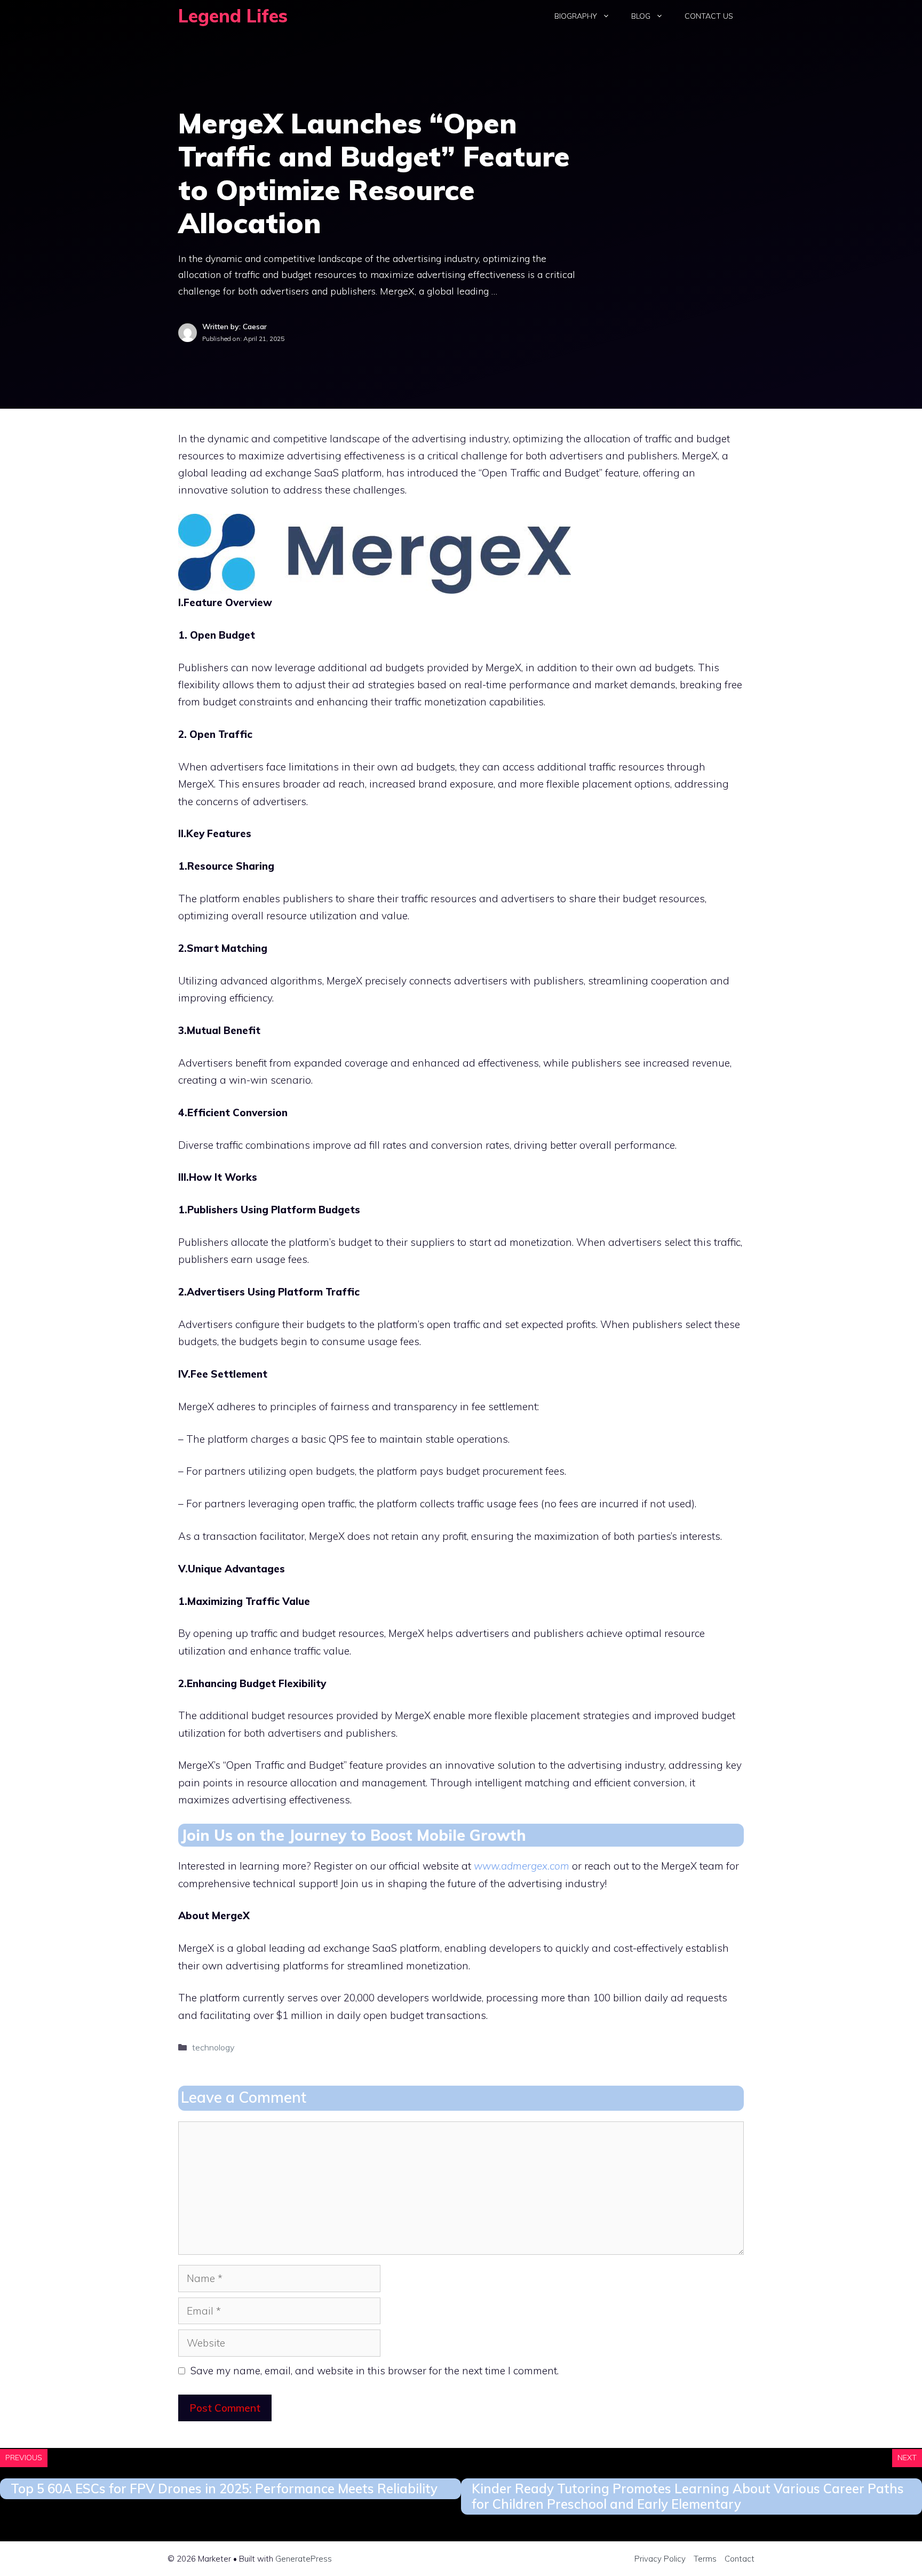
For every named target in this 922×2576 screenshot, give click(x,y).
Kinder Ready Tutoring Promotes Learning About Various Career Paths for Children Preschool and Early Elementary (688, 2496)
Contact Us (709, 16)
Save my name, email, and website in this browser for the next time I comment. (375, 2371)
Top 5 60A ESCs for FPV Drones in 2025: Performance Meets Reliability (224, 2488)
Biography (576, 16)
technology (213, 2047)
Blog (641, 16)
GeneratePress (304, 2559)
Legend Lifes (233, 16)
